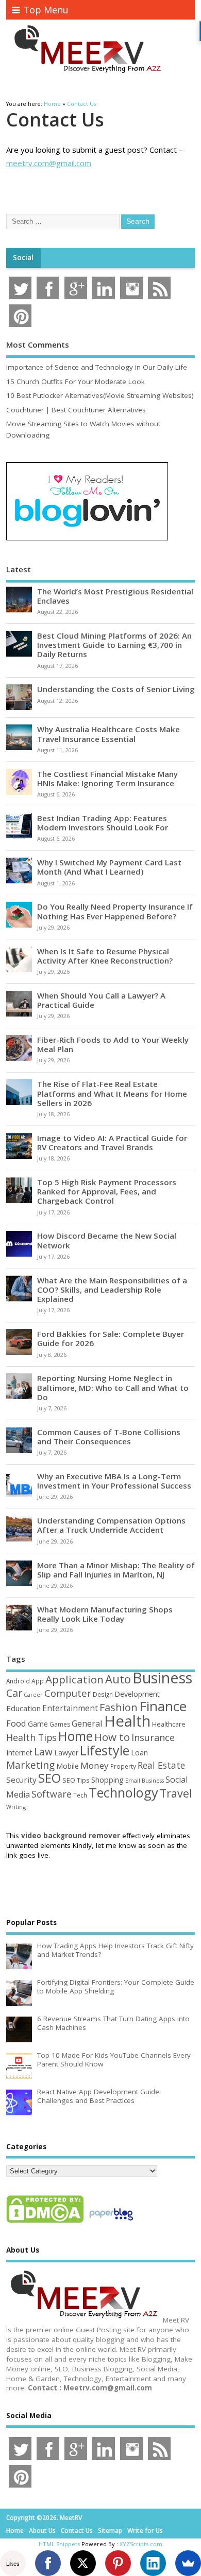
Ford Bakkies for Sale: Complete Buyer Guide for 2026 (111, 1338)
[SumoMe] (188, 2563)
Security (21, 1780)
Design (103, 1694)
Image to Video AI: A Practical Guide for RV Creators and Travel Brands (112, 1142)
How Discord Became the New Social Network (107, 1240)
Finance (163, 1706)
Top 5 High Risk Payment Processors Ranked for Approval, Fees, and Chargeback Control (107, 1191)
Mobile (68, 1766)
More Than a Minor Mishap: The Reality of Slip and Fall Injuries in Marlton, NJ (116, 1570)
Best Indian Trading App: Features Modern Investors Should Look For (103, 823)
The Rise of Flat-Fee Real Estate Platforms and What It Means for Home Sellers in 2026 (112, 1093)
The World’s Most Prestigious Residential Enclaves (115, 596)
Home (76, 1736)
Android (18, 1681)
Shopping (107, 1780)
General (87, 1723)
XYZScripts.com (141, 2544)
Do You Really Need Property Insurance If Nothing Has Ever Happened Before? (115, 911)
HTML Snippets (59, 2544)
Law (43, 1752)
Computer (68, 1693)
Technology (123, 1792)
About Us (42, 2530)
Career (33, 1695)
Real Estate (161, 1765)
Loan (139, 1752)
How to (112, 1737)
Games (60, 1724)
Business (162, 1677)
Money (95, 1765)
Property (123, 1766)
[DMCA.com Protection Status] (45, 2222)
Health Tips (31, 1737)
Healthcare (169, 1724)
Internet (19, 1753)
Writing (16, 1807)
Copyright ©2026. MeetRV (44, 2518)
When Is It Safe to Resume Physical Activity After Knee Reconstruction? (105, 956)
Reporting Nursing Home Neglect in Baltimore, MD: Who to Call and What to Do (113, 1387)
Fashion (119, 1707)
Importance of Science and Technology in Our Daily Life (97, 367)
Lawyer (66, 1753)
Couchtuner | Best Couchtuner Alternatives (76, 410)
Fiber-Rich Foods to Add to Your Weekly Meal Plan (113, 1044)
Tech (80, 1795)
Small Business (145, 1781)
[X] (83, 2563)
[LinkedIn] (153, 2563)
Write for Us (145, 2530)
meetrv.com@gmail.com (49, 163)
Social (23, 258)
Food (16, 1723)
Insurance (153, 1737)
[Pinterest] (118, 2563)
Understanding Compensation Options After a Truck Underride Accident (111, 1525)
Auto (118, 1679)
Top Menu (46, 10)
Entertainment (70, 1708)
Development (137, 1694)
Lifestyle (105, 1750)
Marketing (30, 1765)
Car (14, 1693)
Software (52, 1794)
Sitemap (110, 2530)
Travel (176, 1793)
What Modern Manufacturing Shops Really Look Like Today (105, 1614)
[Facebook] (48, 2563)
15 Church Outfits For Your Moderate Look (76, 382)
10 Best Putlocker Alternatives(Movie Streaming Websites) (100, 395)
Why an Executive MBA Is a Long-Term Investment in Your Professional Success (114, 1481)
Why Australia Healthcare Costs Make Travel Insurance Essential (108, 734)
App (38, 1681)
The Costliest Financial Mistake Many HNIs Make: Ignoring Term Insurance (107, 778)
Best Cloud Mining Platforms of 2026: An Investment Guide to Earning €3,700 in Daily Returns (114, 645)
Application (74, 1679)
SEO (49, 1778)
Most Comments (38, 344)
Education (23, 1708)
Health (127, 1721)
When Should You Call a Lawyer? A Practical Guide (101, 1000)
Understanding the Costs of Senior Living (116, 689)
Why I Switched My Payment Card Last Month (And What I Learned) (109, 867)
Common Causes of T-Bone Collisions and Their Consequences (109, 1437)
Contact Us (77, 2530)
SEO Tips (76, 1780)
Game (38, 1724)
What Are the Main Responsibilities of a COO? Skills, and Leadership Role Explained (112, 1290)
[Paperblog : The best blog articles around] (111, 2222)
